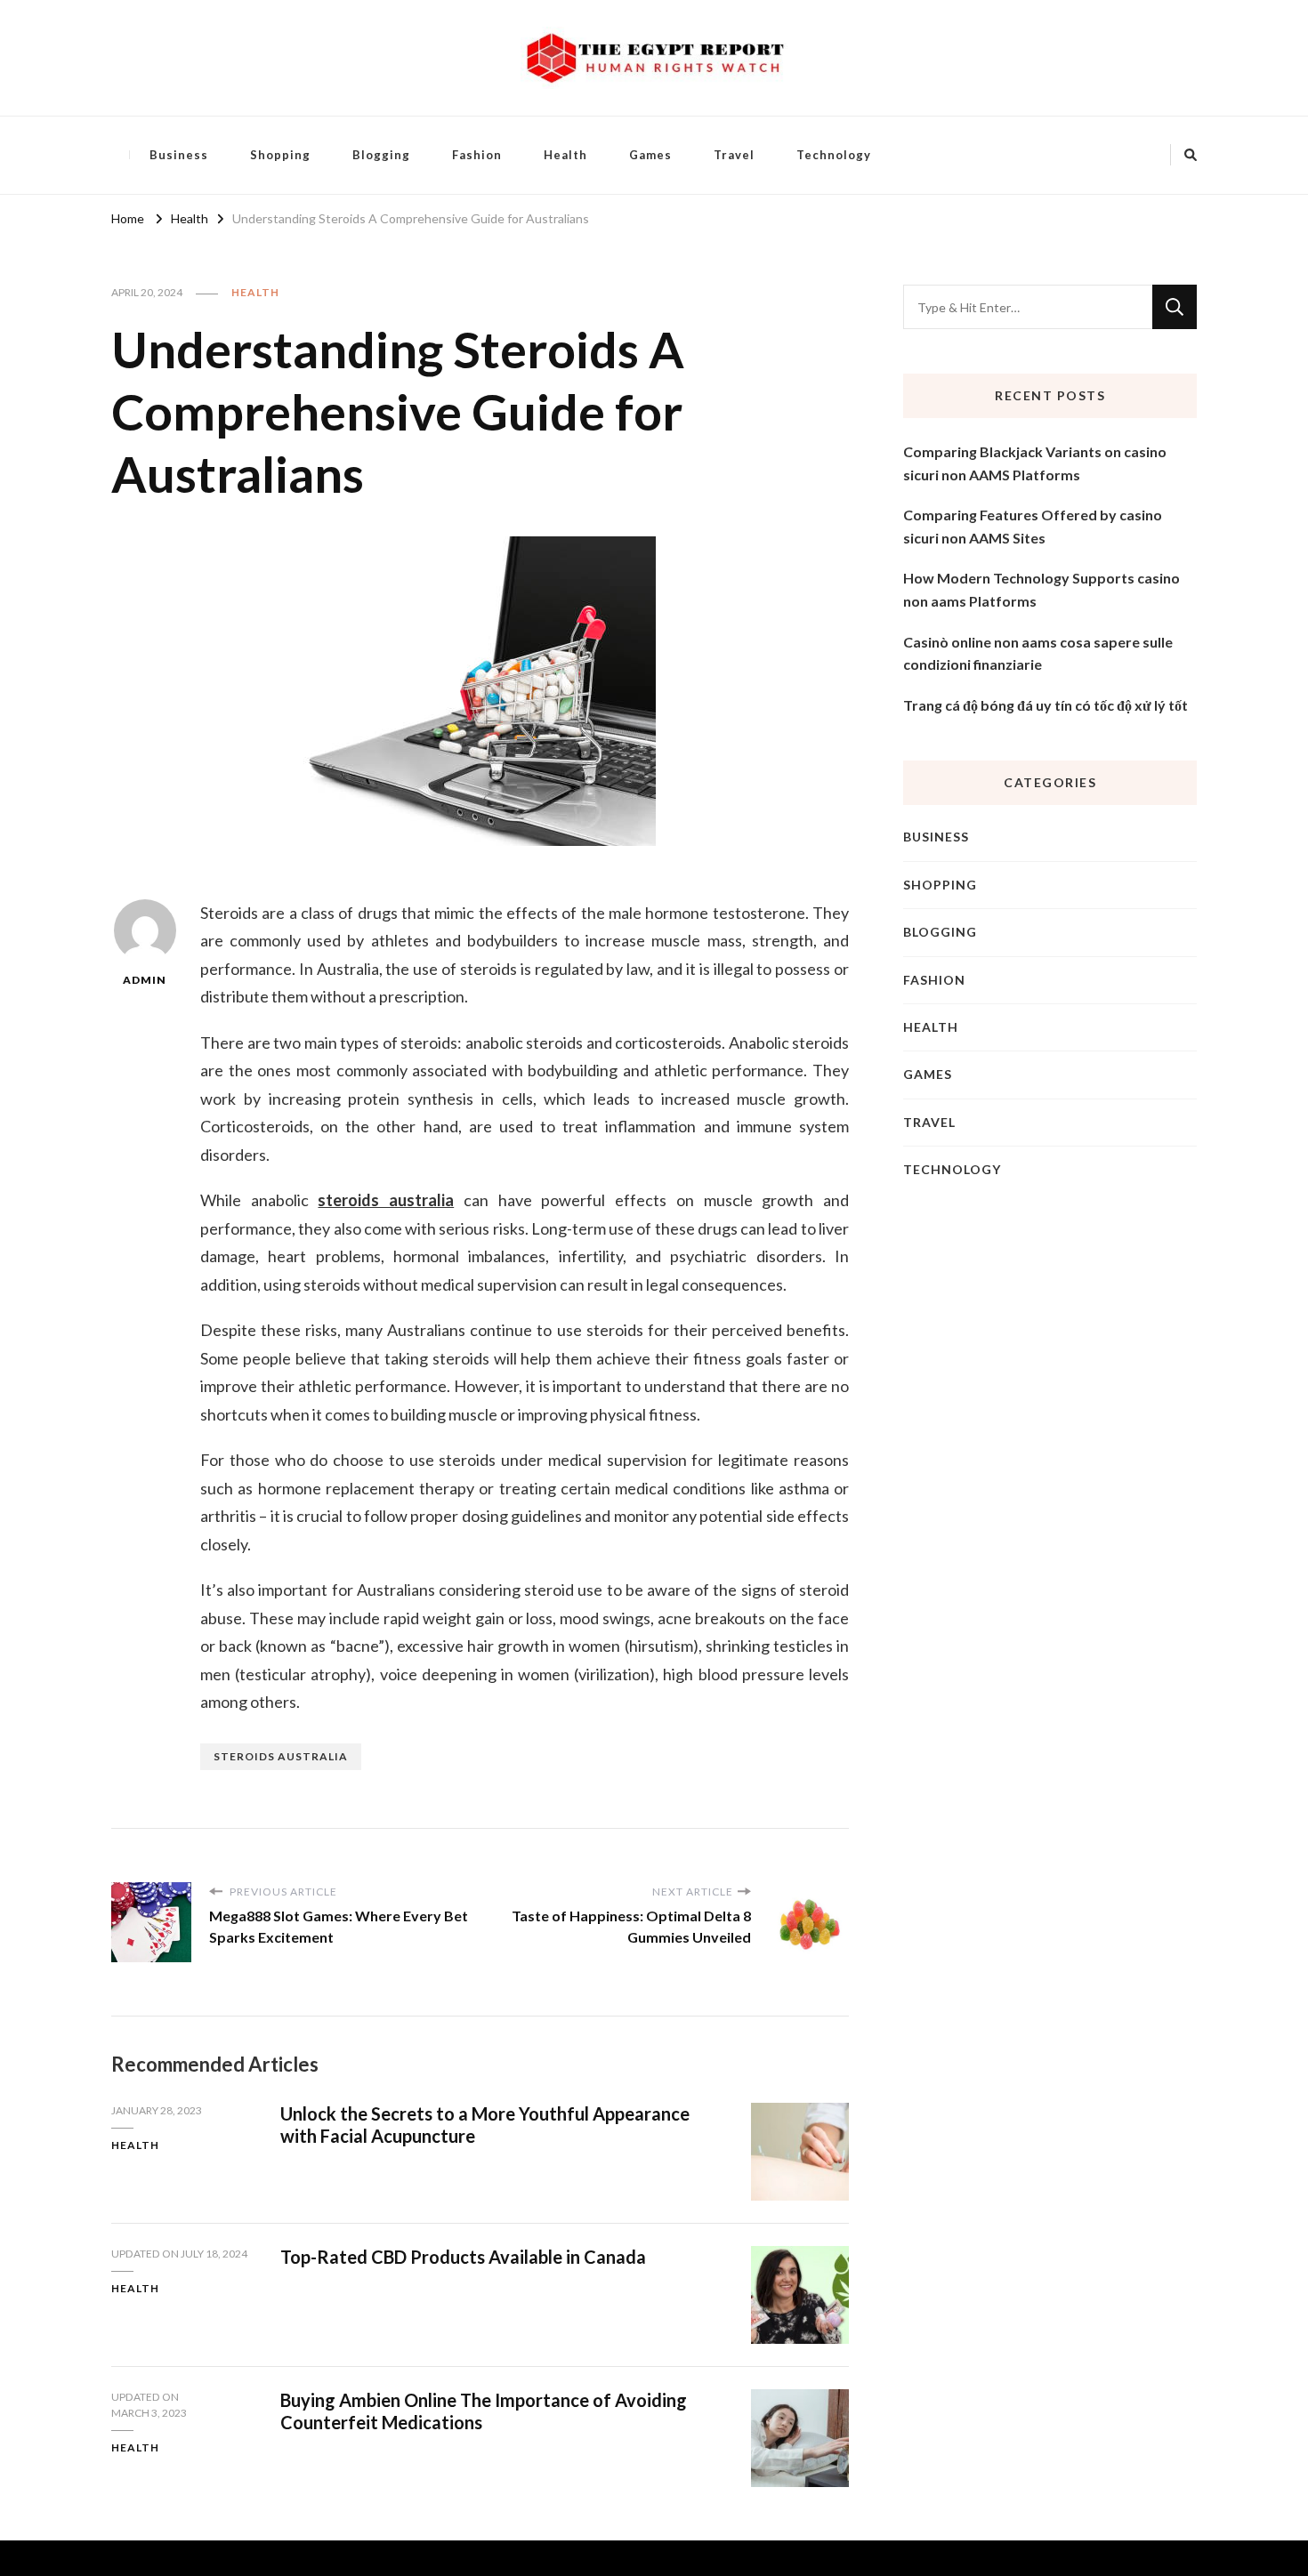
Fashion (477, 155)
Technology (834, 155)
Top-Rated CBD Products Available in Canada (463, 2257)
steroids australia (386, 1200)
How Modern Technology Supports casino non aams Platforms (1042, 589)
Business (179, 155)
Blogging (381, 155)
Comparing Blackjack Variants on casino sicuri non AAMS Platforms (1035, 463)
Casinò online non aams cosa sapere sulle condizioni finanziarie (1038, 653)
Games (650, 155)
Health (565, 155)
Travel (734, 155)
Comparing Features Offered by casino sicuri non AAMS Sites (1033, 526)
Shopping (280, 155)
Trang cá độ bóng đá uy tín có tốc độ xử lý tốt (1046, 705)
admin (145, 980)
